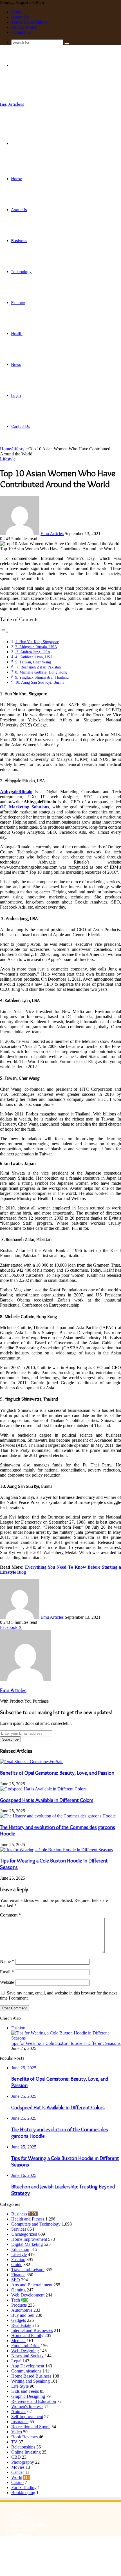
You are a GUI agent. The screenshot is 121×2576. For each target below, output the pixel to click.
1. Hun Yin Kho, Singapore (37, 642)
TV (14, 2442)
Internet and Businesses (32, 2330)
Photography (23, 2462)
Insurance (20, 2422)
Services (19, 2229)
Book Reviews (24, 2437)
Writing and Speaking (31, 2381)
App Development (28, 2366)
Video (17, 2432)
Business (19, 241)
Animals (19, 2411)
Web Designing (25, 2351)
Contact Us (21, 32)
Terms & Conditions (29, 22)
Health (17, 334)
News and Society (27, 2356)
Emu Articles (52, 534)
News (16, 365)
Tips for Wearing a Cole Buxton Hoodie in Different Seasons (66, 2043)
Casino (17, 2482)
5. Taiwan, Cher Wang (33, 662)
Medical (18, 2341)
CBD (16, 2457)
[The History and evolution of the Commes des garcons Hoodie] (58, 1816)
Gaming (18, 2290)
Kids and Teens (25, 2391)
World (17, 2477)
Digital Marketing (27, 2244)
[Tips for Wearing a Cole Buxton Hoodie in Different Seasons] (56, 1850)
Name (7, 1961)
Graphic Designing (28, 2396)
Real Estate (21, 2325)
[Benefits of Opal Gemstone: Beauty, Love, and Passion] (32, 1762)
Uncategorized (24, 2234)
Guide (17, 2265)
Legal (16, 2361)
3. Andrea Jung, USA (33, 652)
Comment (10, 1915)
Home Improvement (29, 2239)
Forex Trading (24, 2487)
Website (7, 1982)
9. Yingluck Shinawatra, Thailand (42, 677)
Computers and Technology (36, 2224)
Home (17, 12)
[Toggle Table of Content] (4, 632)
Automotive (22, 2310)
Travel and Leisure (28, 2270)
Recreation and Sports (31, 2427)
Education (20, 2249)
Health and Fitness (28, 2219)
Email (7, 1972)
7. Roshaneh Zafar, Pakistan (38, 667)
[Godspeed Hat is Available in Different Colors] (43, 1789)
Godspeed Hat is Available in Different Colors (47, 1800)
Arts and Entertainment (32, 2285)
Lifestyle (20, 449)
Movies (18, 2467)
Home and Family (27, 2335)
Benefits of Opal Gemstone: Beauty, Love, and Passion (57, 1773)
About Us (20, 17)
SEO (16, 2280)
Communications (26, 2371)
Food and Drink (25, 2346)
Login (16, 395)
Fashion (18, 2259)
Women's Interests (27, 2406)
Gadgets (19, 2320)
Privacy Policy (24, 27)
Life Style (20, 2386)
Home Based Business (31, 2376)
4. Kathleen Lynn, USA (35, 657)
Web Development (28, 2295)
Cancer (18, 2472)
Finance (18, 303)
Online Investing (26, 2452)
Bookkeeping (23, 2493)
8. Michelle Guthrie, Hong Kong (42, 672)
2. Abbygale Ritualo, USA (36, 647)
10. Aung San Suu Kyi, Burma (40, 682)
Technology (21, 272)
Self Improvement (27, 2417)
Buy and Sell (23, 2315)
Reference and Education (34, 2401)
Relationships (23, 2447)
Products (19, 2305)
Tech (16, 2300)
